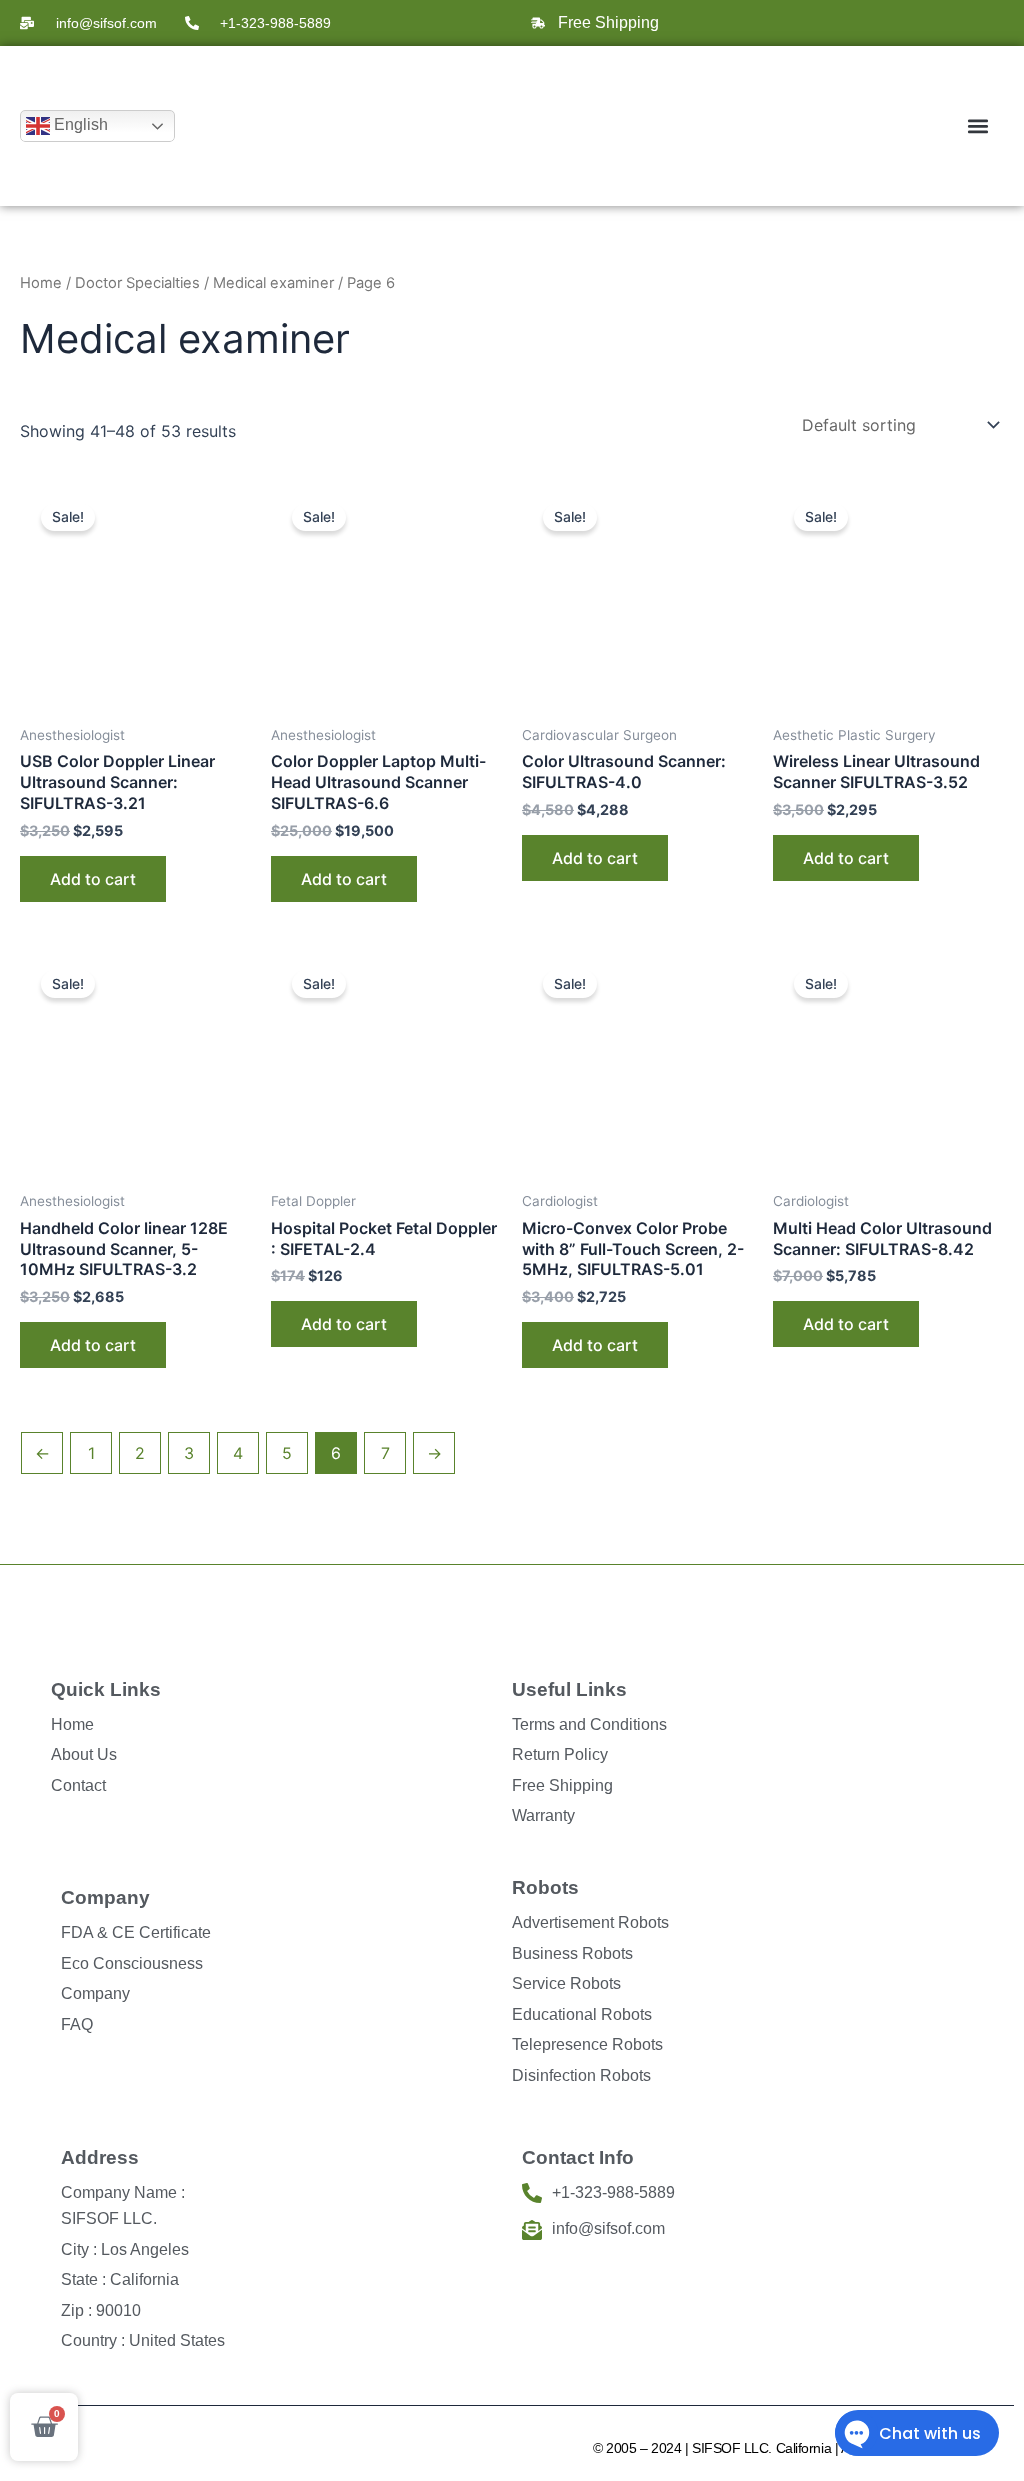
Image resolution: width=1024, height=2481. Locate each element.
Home (41, 283)
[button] (977, 126)
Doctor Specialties (137, 283)
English (79, 124)
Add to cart (93, 879)
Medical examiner (273, 283)
